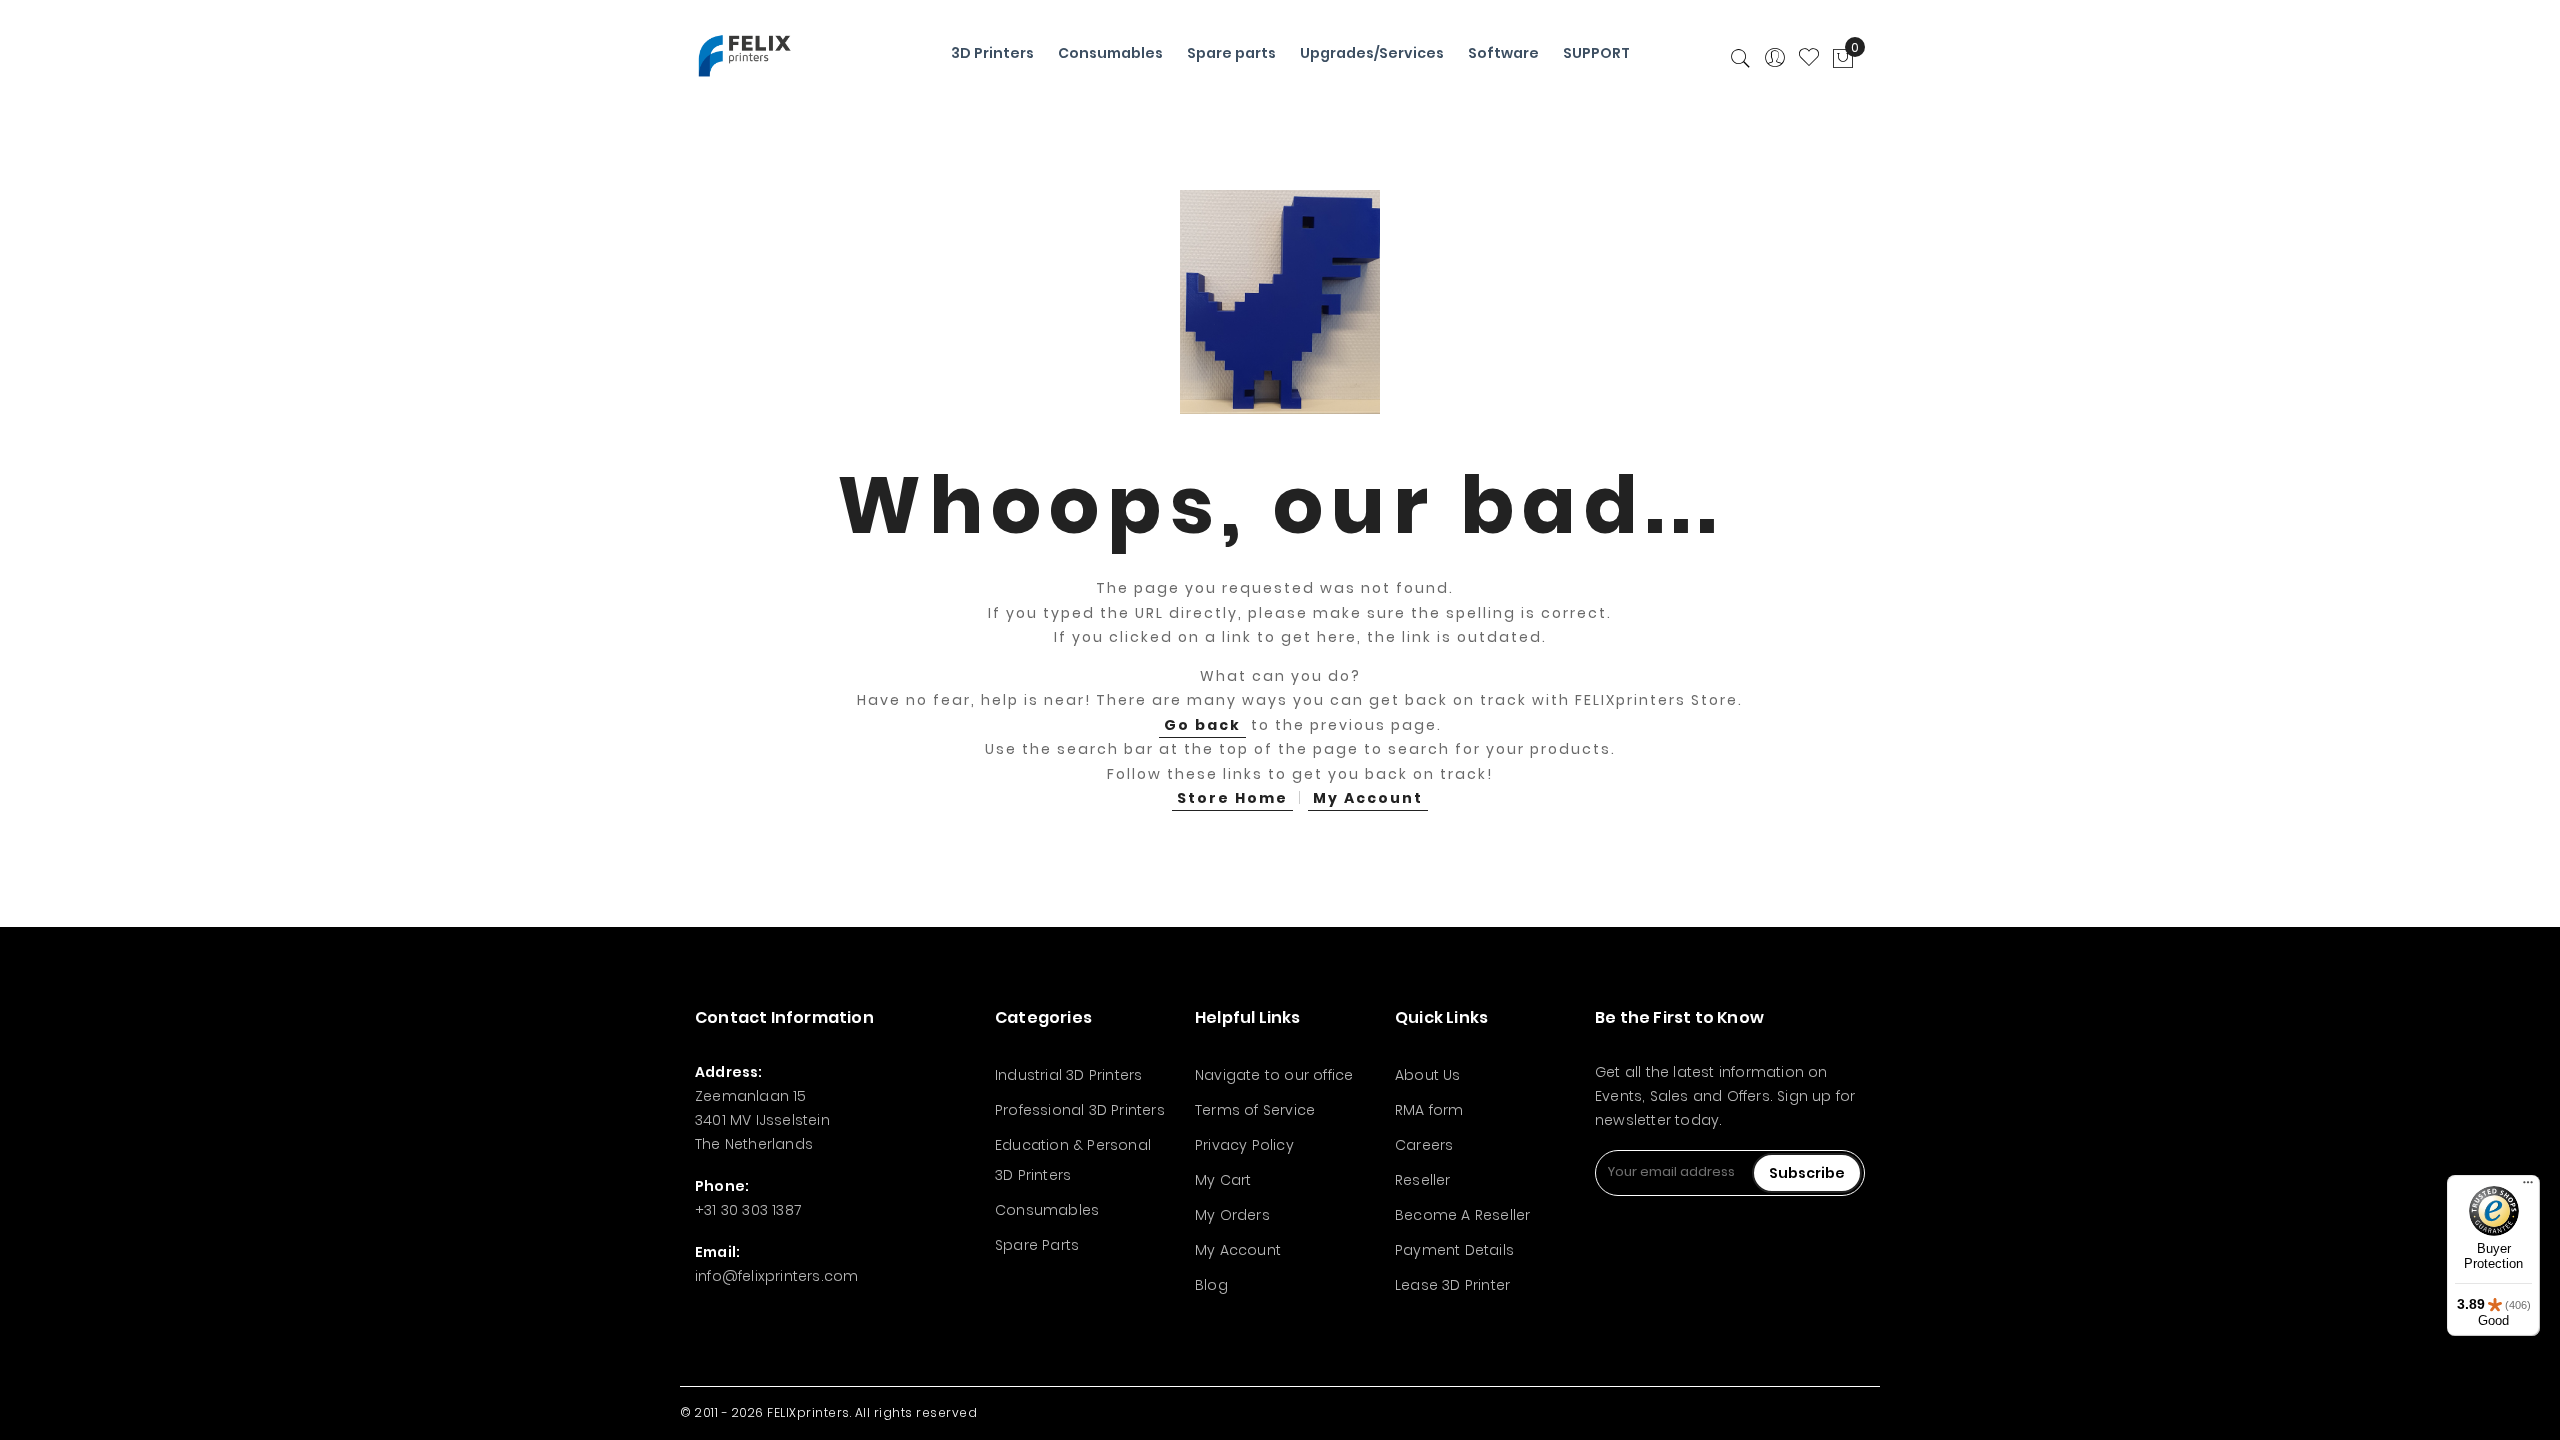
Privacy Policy (1244, 1145)
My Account (1368, 798)
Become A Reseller (1462, 1215)
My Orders (1232, 1215)
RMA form (1429, 1110)
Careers (1424, 1145)
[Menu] (2528, 1187)
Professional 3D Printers (1080, 1110)
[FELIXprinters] (744, 55)
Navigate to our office (1274, 1075)
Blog (1211, 1285)
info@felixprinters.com (776, 1276)
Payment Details (1454, 1250)
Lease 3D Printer (1452, 1285)
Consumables (1047, 1210)
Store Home (1232, 798)
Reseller (1423, 1180)
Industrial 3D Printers (1068, 1075)
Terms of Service (1255, 1110)
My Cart (1223, 1180)
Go (1202, 725)
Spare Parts (1037, 1245)
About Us (1428, 1075)
